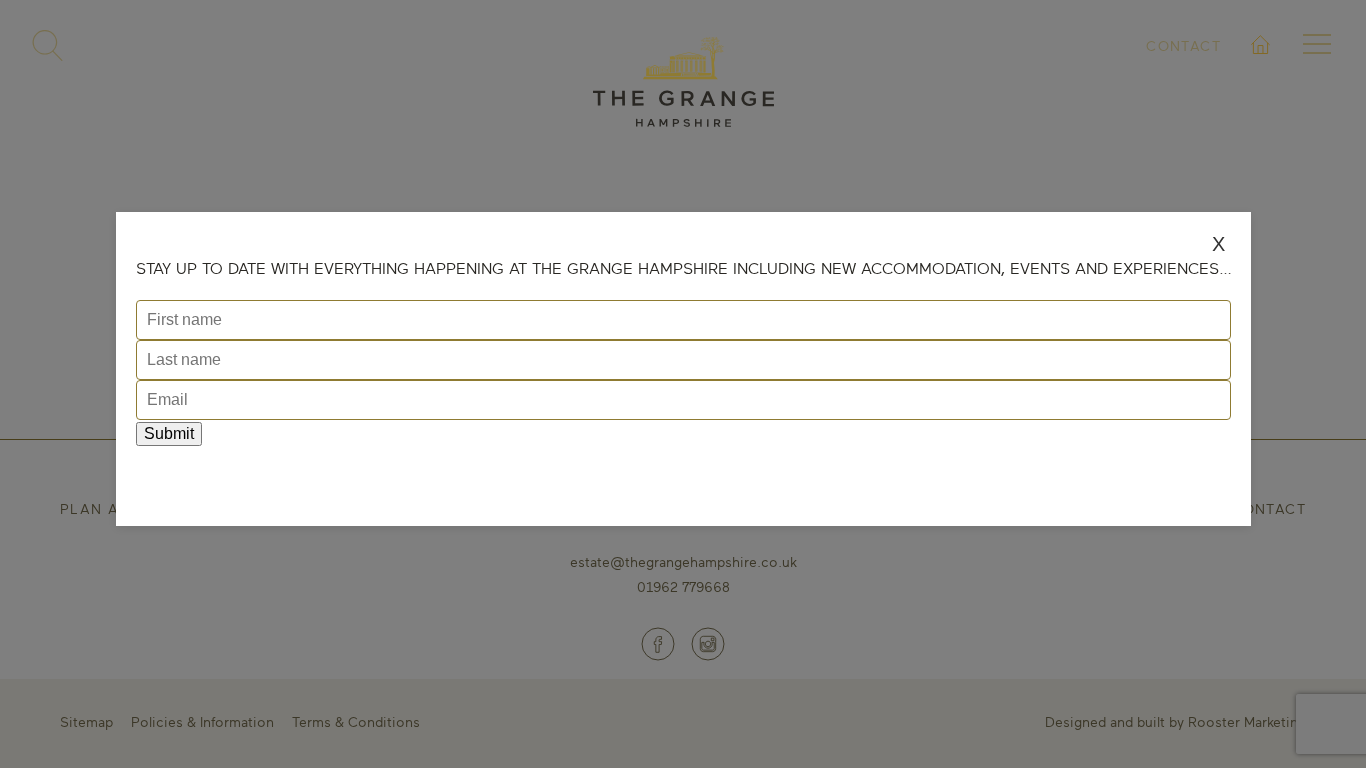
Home (1261, 68)
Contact (1183, 45)
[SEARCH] (47, 45)
